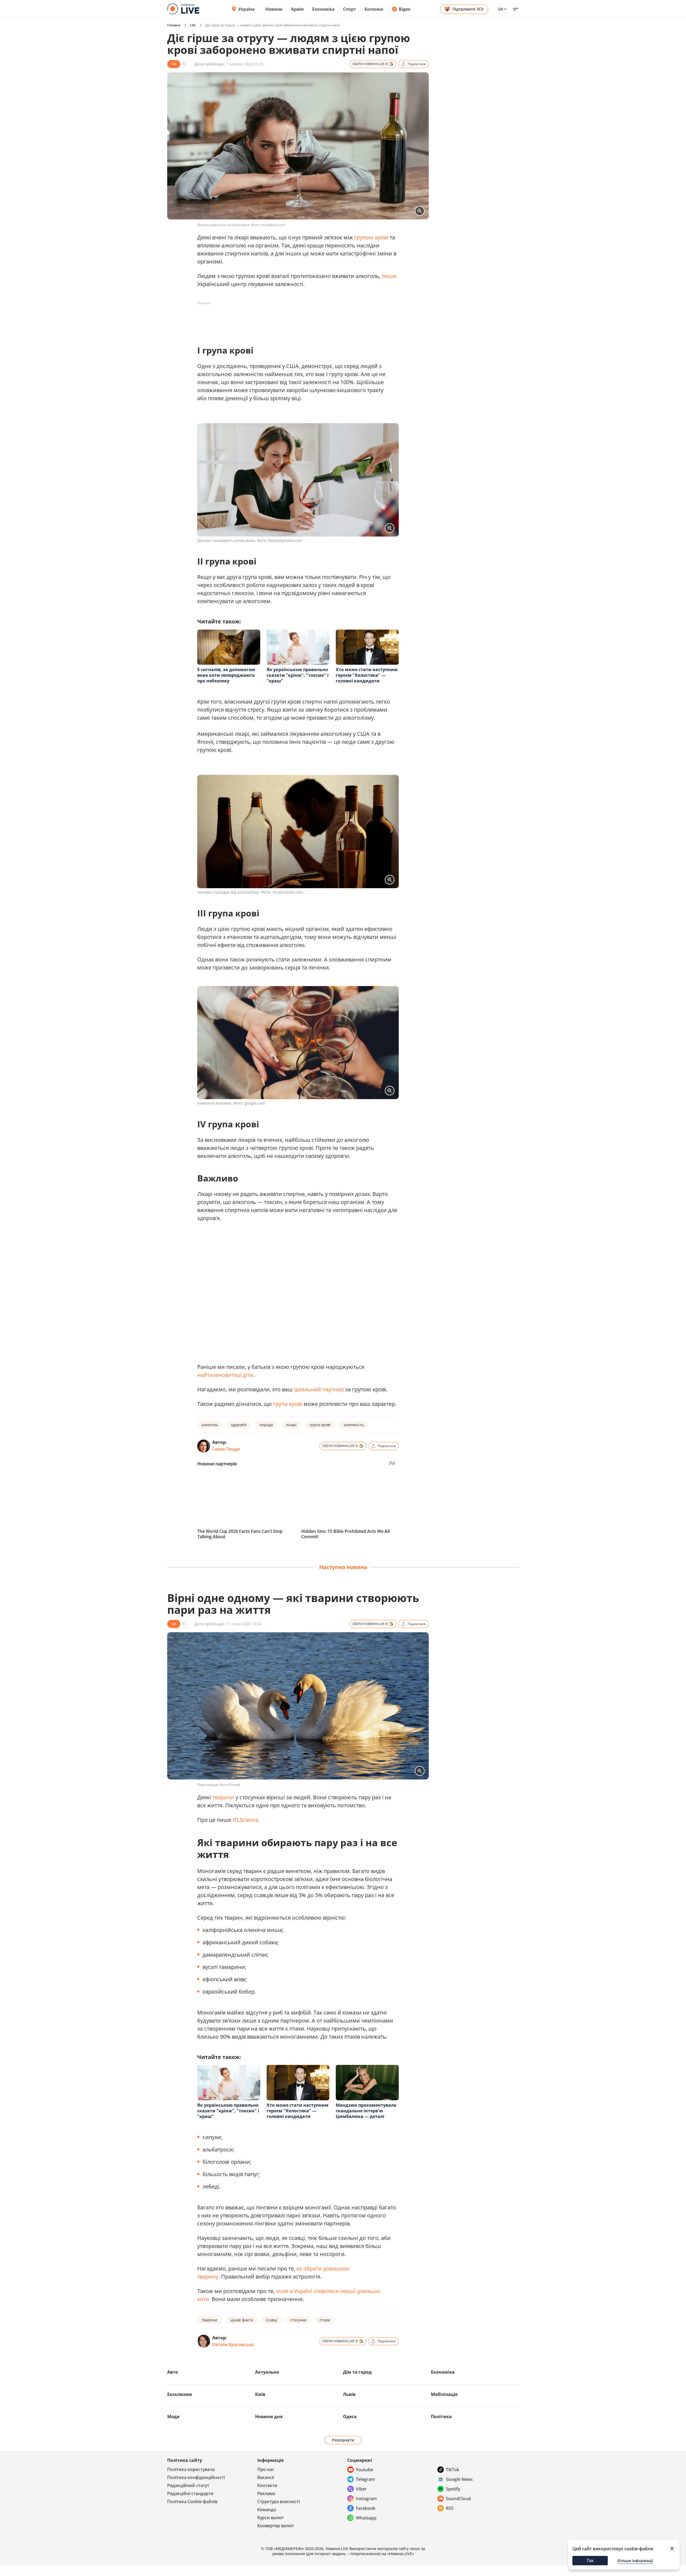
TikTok (453, 2470)
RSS (450, 2508)
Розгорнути (343, 2440)
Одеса (350, 2417)
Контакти (267, 2485)
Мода (173, 2417)
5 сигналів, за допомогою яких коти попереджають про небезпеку (226, 675)
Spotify (453, 2489)
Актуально (267, 2372)
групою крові (371, 237)
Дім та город (357, 2372)
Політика (441, 2417)
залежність (354, 1425)
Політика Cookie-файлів (192, 2501)
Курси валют (271, 2518)
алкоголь (210, 1425)
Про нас (266, 2469)
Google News (459, 2479)
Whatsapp (366, 2518)
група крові (288, 1404)
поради (266, 1425)
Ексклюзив (180, 2394)
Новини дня (269, 2417)
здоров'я (239, 1425)
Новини (274, 9)
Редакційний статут (188, 2485)
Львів (349, 2394)
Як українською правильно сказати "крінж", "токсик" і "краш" (298, 675)
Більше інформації (635, 2561)
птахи (325, 2320)
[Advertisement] (295, 319)
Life (193, 25)
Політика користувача (191, 2469)
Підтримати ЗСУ (468, 9)
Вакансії (266, 2477)
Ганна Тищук (226, 1449)
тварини (223, 1797)
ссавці (272, 2320)
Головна (174, 25)
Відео (405, 9)
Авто (173, 2372)
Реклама (266, 2493)
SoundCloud (458, 2499)
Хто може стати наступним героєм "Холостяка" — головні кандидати (367, 675)
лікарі (291, 1425)
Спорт (349, 9)
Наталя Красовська (233, 2344)
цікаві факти (242, 2320)
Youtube (364, 2470)
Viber (361, 2489)
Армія (297, 9)
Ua (500, 9)
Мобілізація (444, 2394)
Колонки (374, 9)
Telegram (365, 2479)
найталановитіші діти (225, 1375)
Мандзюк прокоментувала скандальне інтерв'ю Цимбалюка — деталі (366, 2111)
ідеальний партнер (319, 1389)
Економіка (323, 9)
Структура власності (279, 2501)
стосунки (298, 2320)
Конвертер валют (276, 2526)
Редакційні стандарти (190, 2493)
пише (389, 276)
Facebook (366, 2508)
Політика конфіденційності (196, 2477)
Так (590, 2560)
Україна (246, 9)
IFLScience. (246, 1820)
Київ (260, 2394)
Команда (267, 2510)
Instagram (366, 2499)
